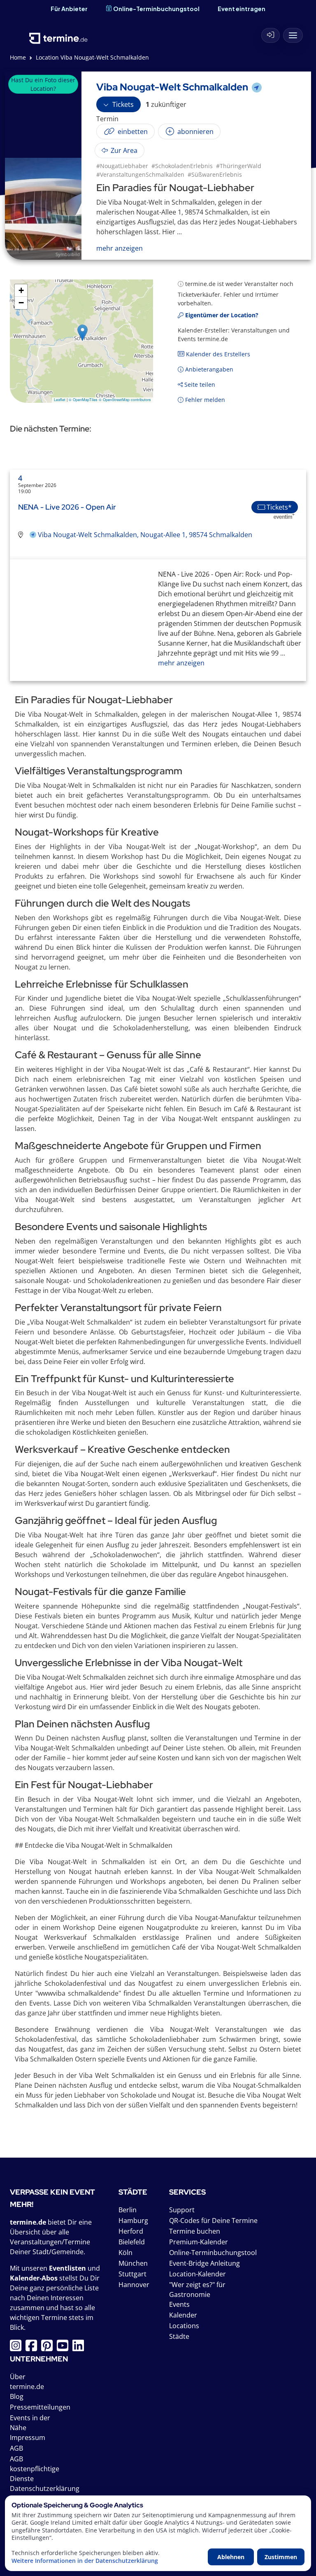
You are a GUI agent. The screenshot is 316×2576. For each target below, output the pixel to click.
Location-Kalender (197, 2274)
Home (18, 57)
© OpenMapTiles (83, 400)
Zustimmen (281, 2557)
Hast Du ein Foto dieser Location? (43, 84)
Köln (125, 2253)
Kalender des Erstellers (217, 354)
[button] (82, 333)
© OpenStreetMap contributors (125, 400)
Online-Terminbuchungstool (156, 9)
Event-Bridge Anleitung (204, 2263)
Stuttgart (132, 2274)
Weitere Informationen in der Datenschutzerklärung (85, 2561)
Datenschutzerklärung (45, 2488)
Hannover (134, 2285)
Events (179, 2304)
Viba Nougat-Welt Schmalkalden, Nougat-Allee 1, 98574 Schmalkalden (145, 535)
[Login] (271, 35)
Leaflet (60, 400)
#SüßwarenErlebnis (215, 174)
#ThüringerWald (239, 166)
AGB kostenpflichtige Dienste (35, 2469)
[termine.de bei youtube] (65, 2348)
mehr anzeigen (181, 663)
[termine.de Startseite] (58, 33)
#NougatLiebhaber (122, 166)
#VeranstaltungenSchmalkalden (140, 174)
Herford (131, 2231)
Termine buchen (195, 2231)
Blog (17, 2396)
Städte (179, 2336)
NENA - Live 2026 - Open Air (67, 507)
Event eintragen (242, 9)
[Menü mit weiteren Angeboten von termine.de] (293, 35)
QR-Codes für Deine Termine (213, 2221)
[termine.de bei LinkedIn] (80, 2348)
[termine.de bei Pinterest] (49, 2348)
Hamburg (133, 2221)
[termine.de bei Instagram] (18, 2348)
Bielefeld (132, 2242)
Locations (184, 2326)
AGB (16, 2448)
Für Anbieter (69, 9)
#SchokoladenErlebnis (182, 166)
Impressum (28, 2438)
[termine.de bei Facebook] (33, 2348)
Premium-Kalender (199, 2242)
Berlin (128, 2210)
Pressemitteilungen (40, 2407)
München (133, 2263)
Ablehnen (231, 2557)
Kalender (183, 2315)
